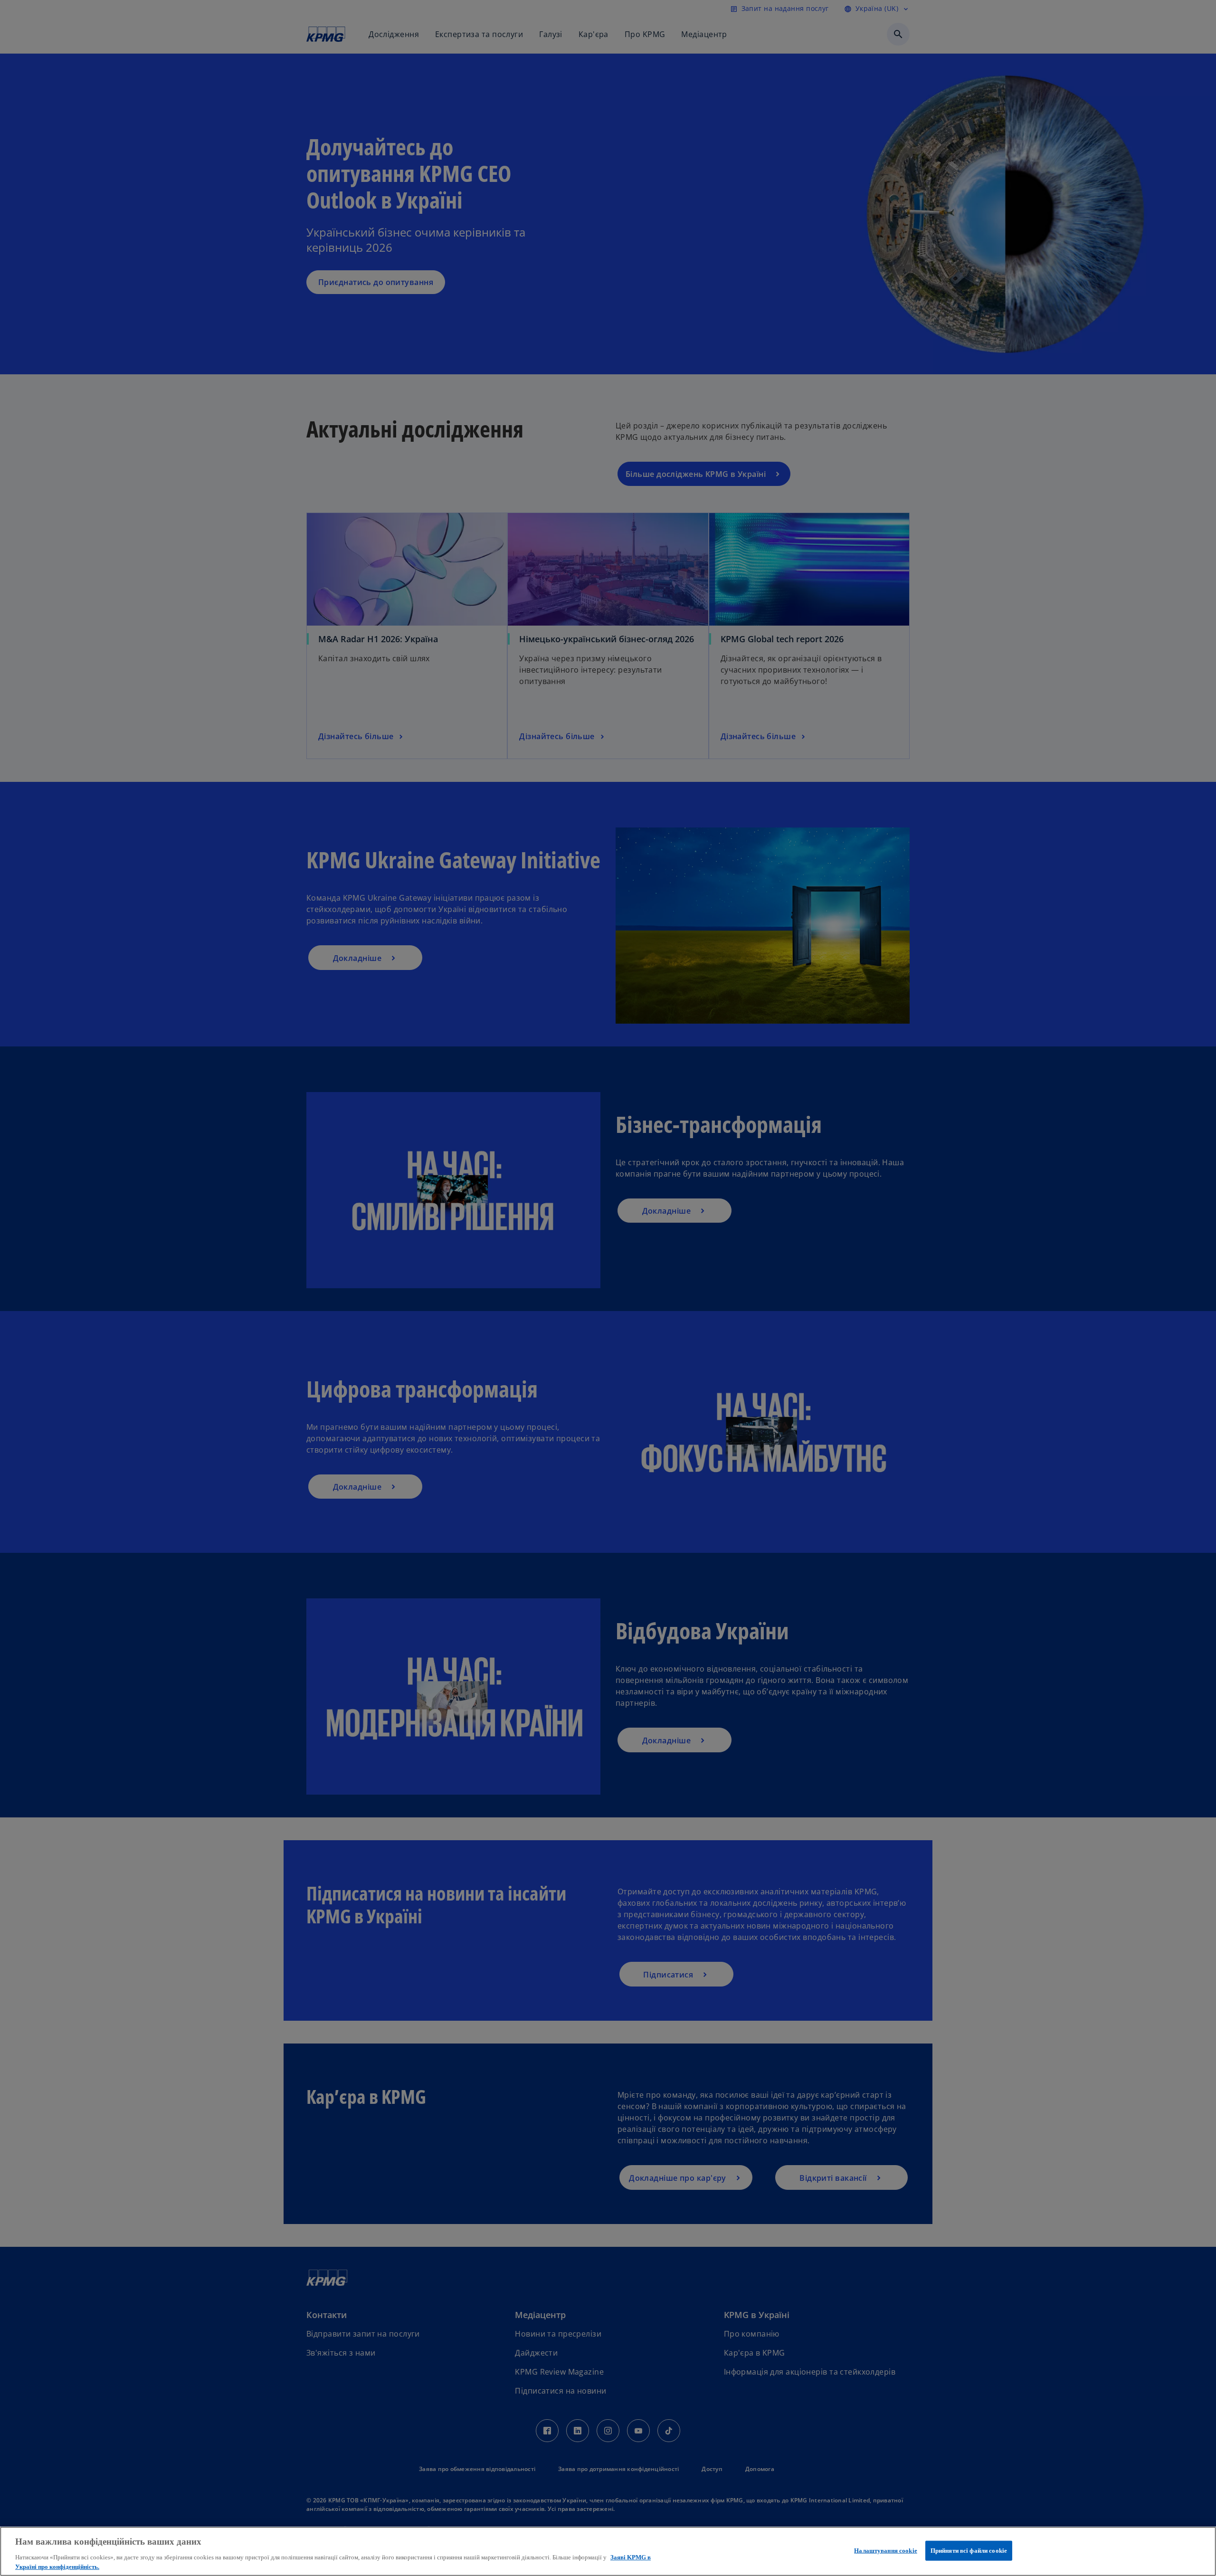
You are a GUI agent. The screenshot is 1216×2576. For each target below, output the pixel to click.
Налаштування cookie (885, 2551)
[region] (608, 2551)
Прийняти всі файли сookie (969, 2551)
